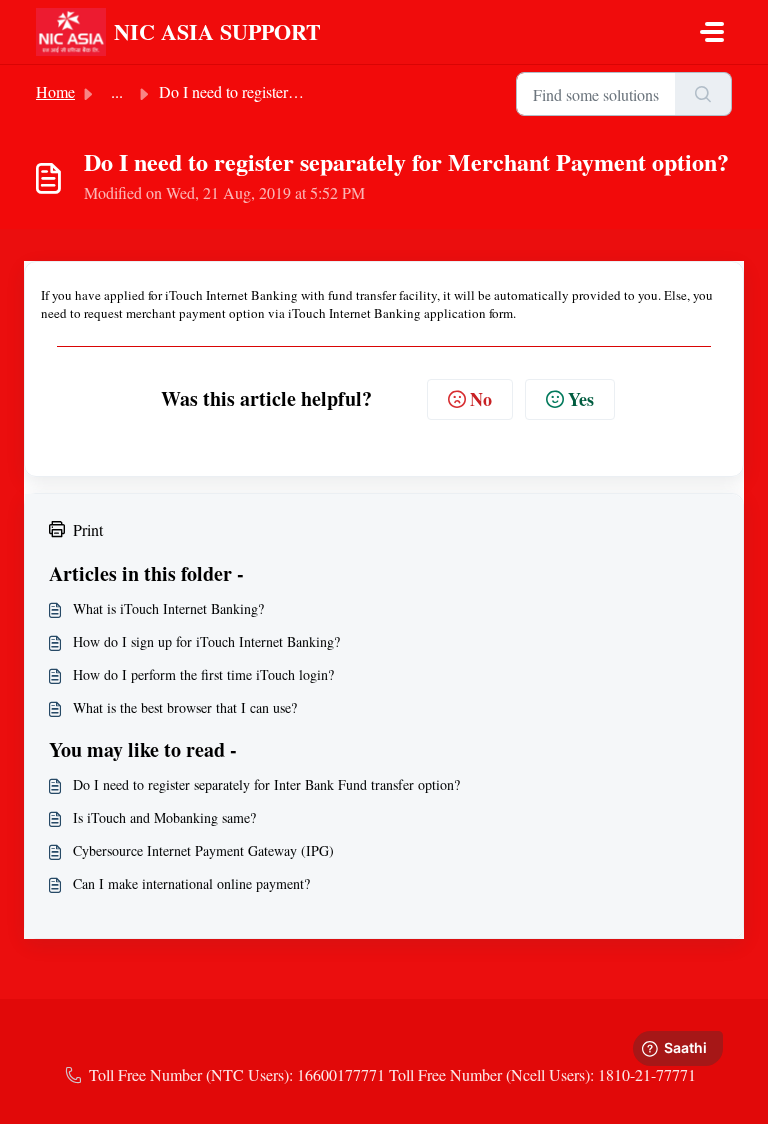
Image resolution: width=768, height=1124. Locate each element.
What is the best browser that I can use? (185, 707)
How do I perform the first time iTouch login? (203, 674)
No (481, 399)
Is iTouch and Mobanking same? (164, 817)
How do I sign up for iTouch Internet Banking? (206, 641)
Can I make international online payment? (191, 883)
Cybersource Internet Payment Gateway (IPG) (203, 850)
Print (88, 529)
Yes (581, 399)
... (117, 91)
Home (55, 91)
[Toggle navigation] (712, 32)
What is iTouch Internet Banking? (168, 608)
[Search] (703, 94)
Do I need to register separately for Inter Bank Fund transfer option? (266, 784)
